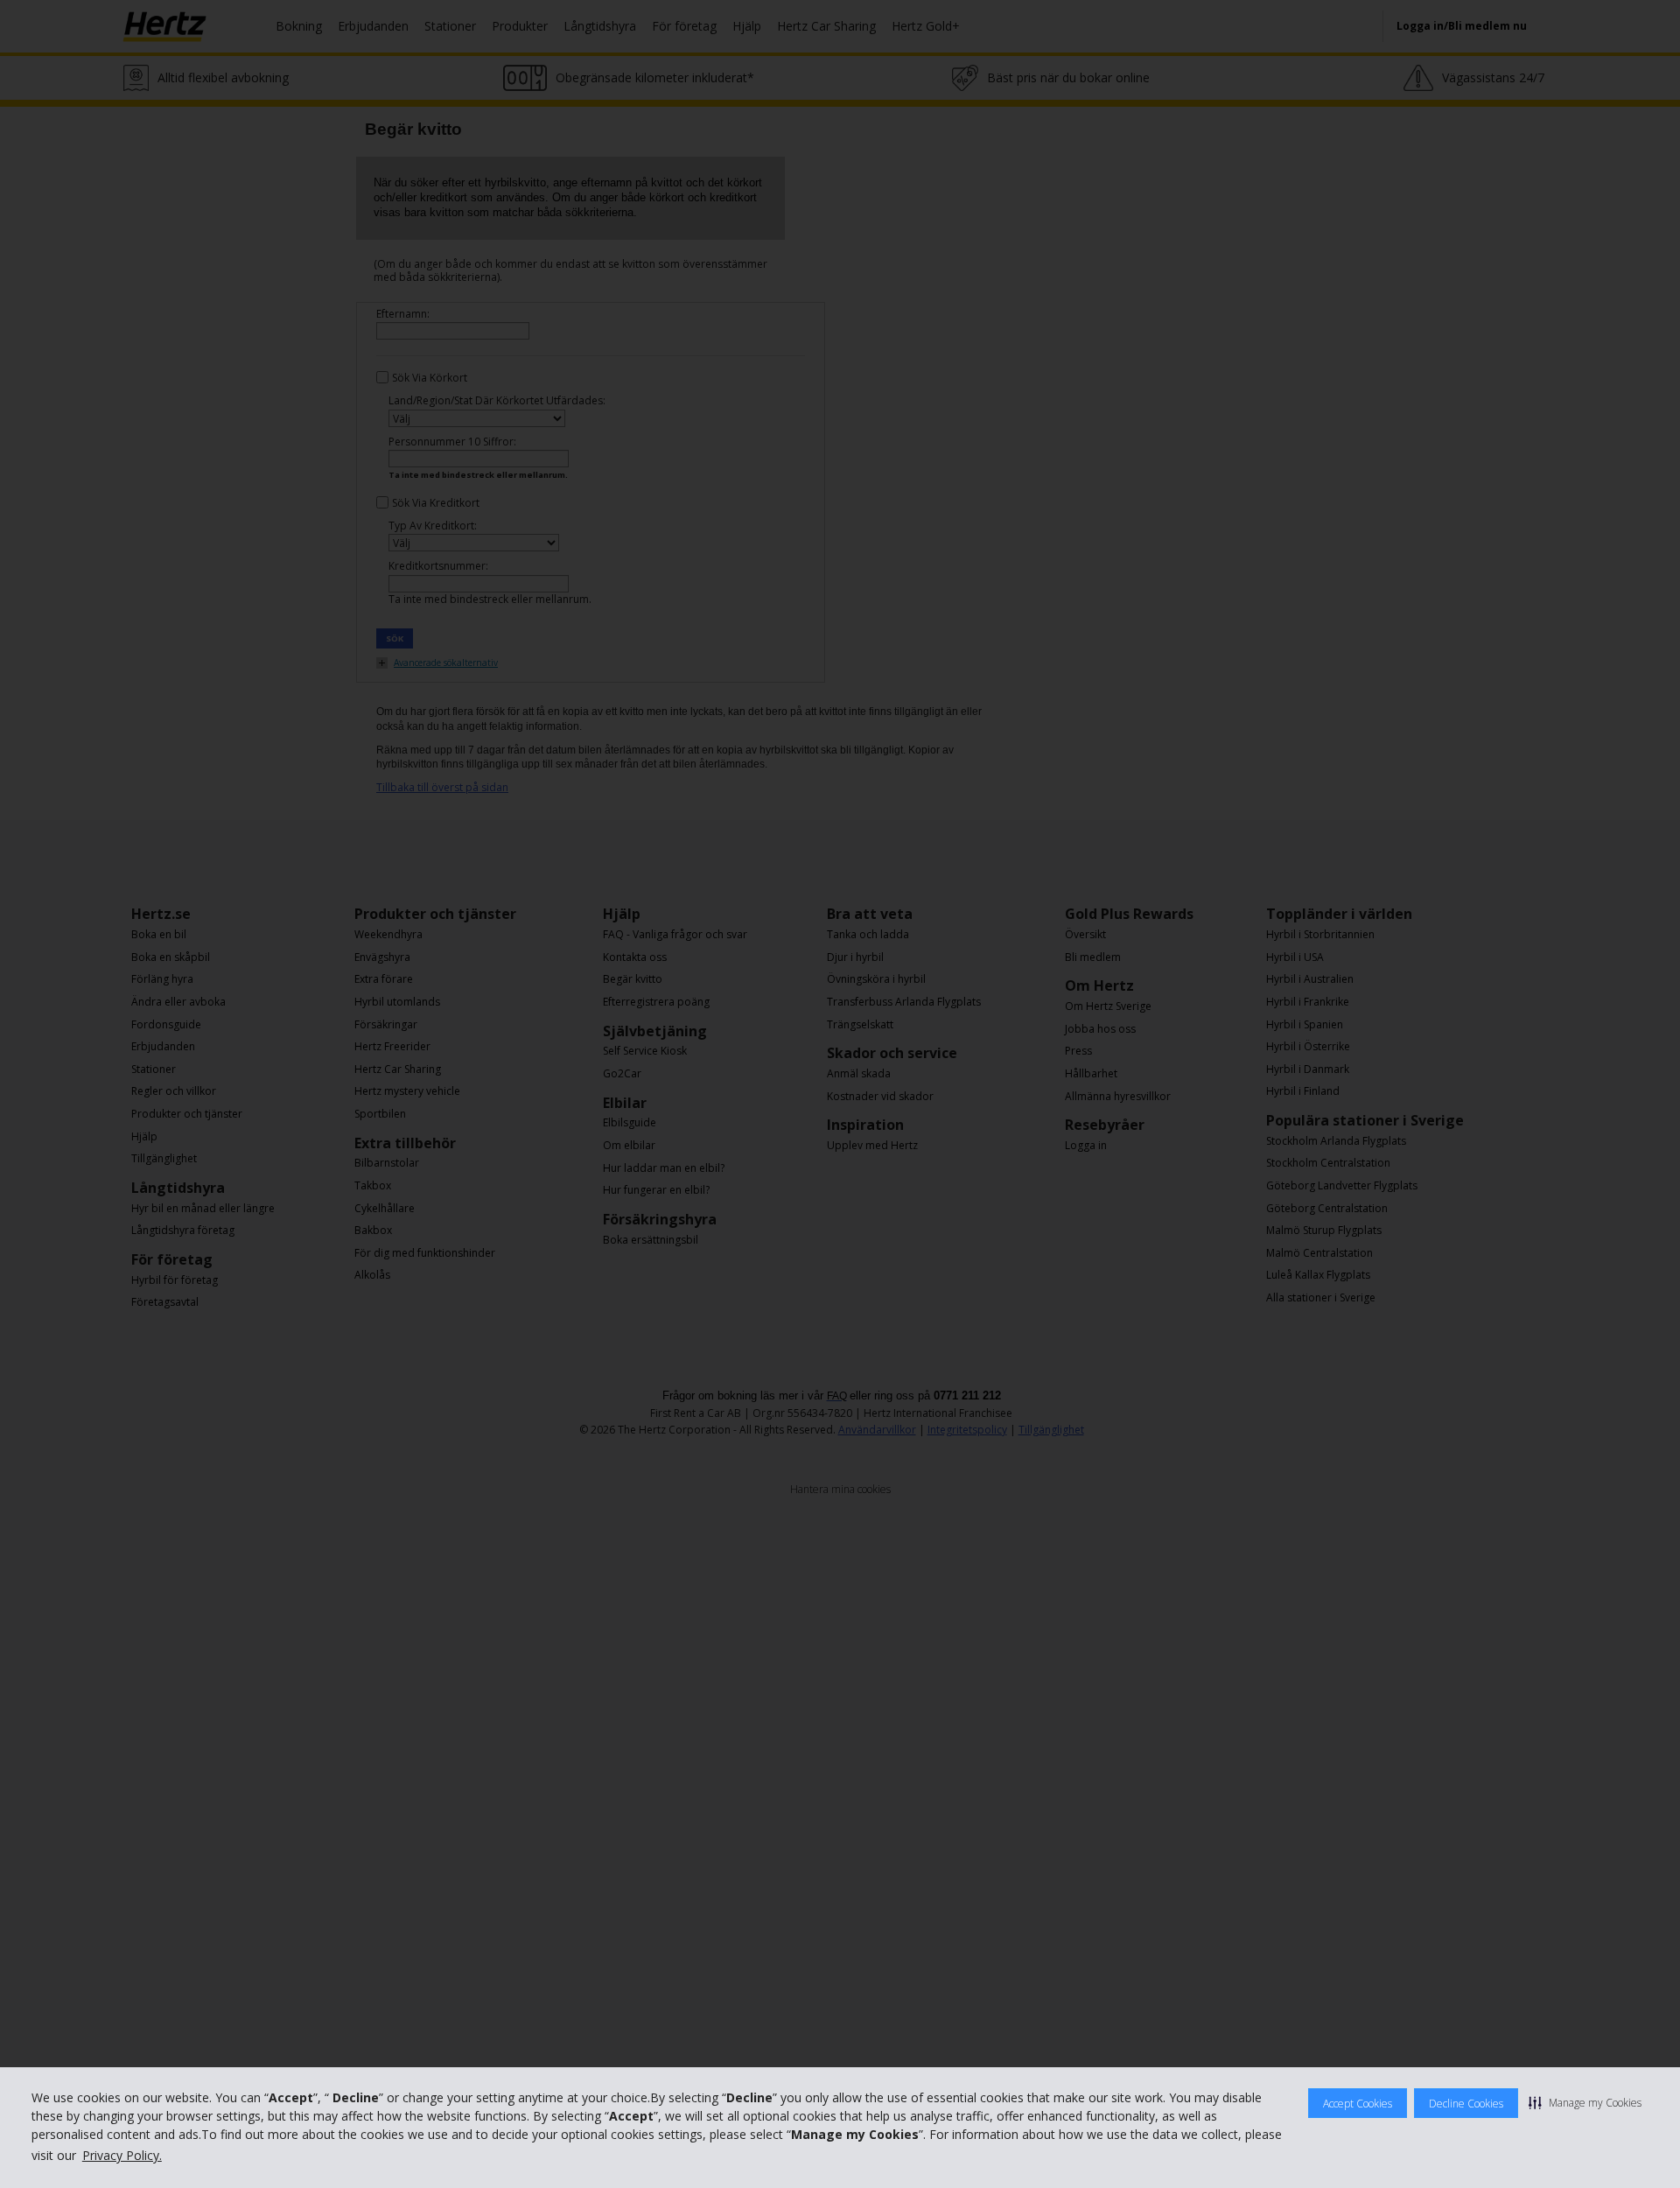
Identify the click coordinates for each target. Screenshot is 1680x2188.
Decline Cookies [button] (1466, 2104)
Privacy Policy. (122, 2155)
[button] (1585, 2102)
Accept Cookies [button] (1358, 2104)
